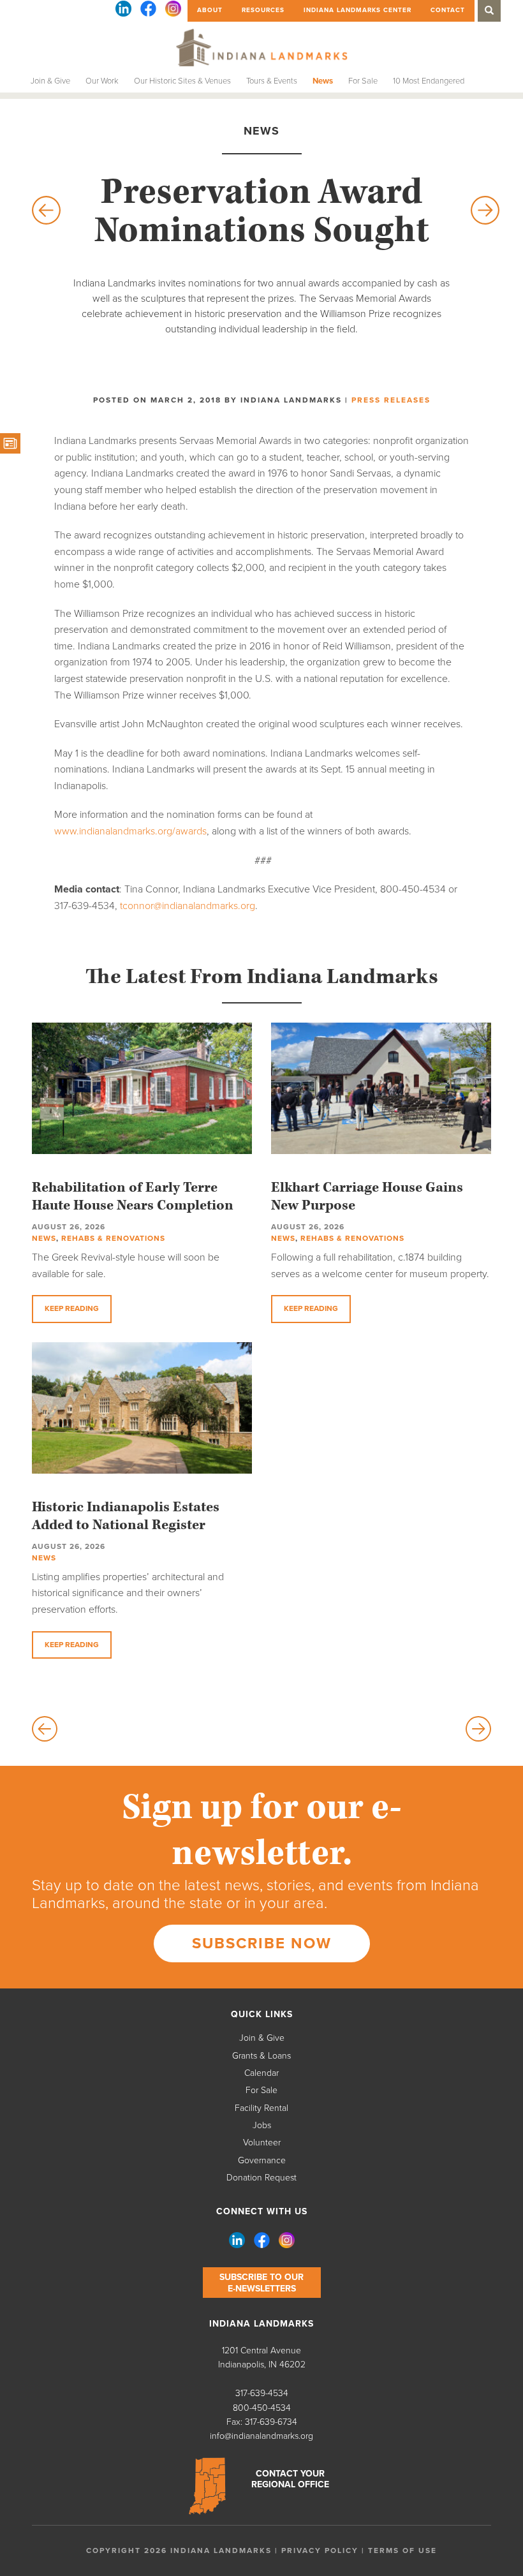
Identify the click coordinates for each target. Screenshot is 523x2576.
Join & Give (50, 81)
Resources (263, 10)
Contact (448, 10)
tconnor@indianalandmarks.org (188, 906)
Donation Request (261, 2178)
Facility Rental (261, 2108)
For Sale (363, 81)
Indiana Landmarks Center (357, 10)
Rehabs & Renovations (113, 1238)
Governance (262, 2160)
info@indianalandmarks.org (261, 2436)
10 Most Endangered (429, 81)
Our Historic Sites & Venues (182, 81)
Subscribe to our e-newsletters (261, 2283)
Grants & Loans (261, 2056)
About (210, 10)
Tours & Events (272, 81)
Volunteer (262, 2143)
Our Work (102, 81)
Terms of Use (402, 2550)
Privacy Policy (320, 2550)
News (323, 81)
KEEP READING (72, 1308)
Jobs (262, 2125)
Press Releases (391, 400)
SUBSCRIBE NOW (262, 1943)
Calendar (261, 2073)
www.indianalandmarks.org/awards (130, 831)
